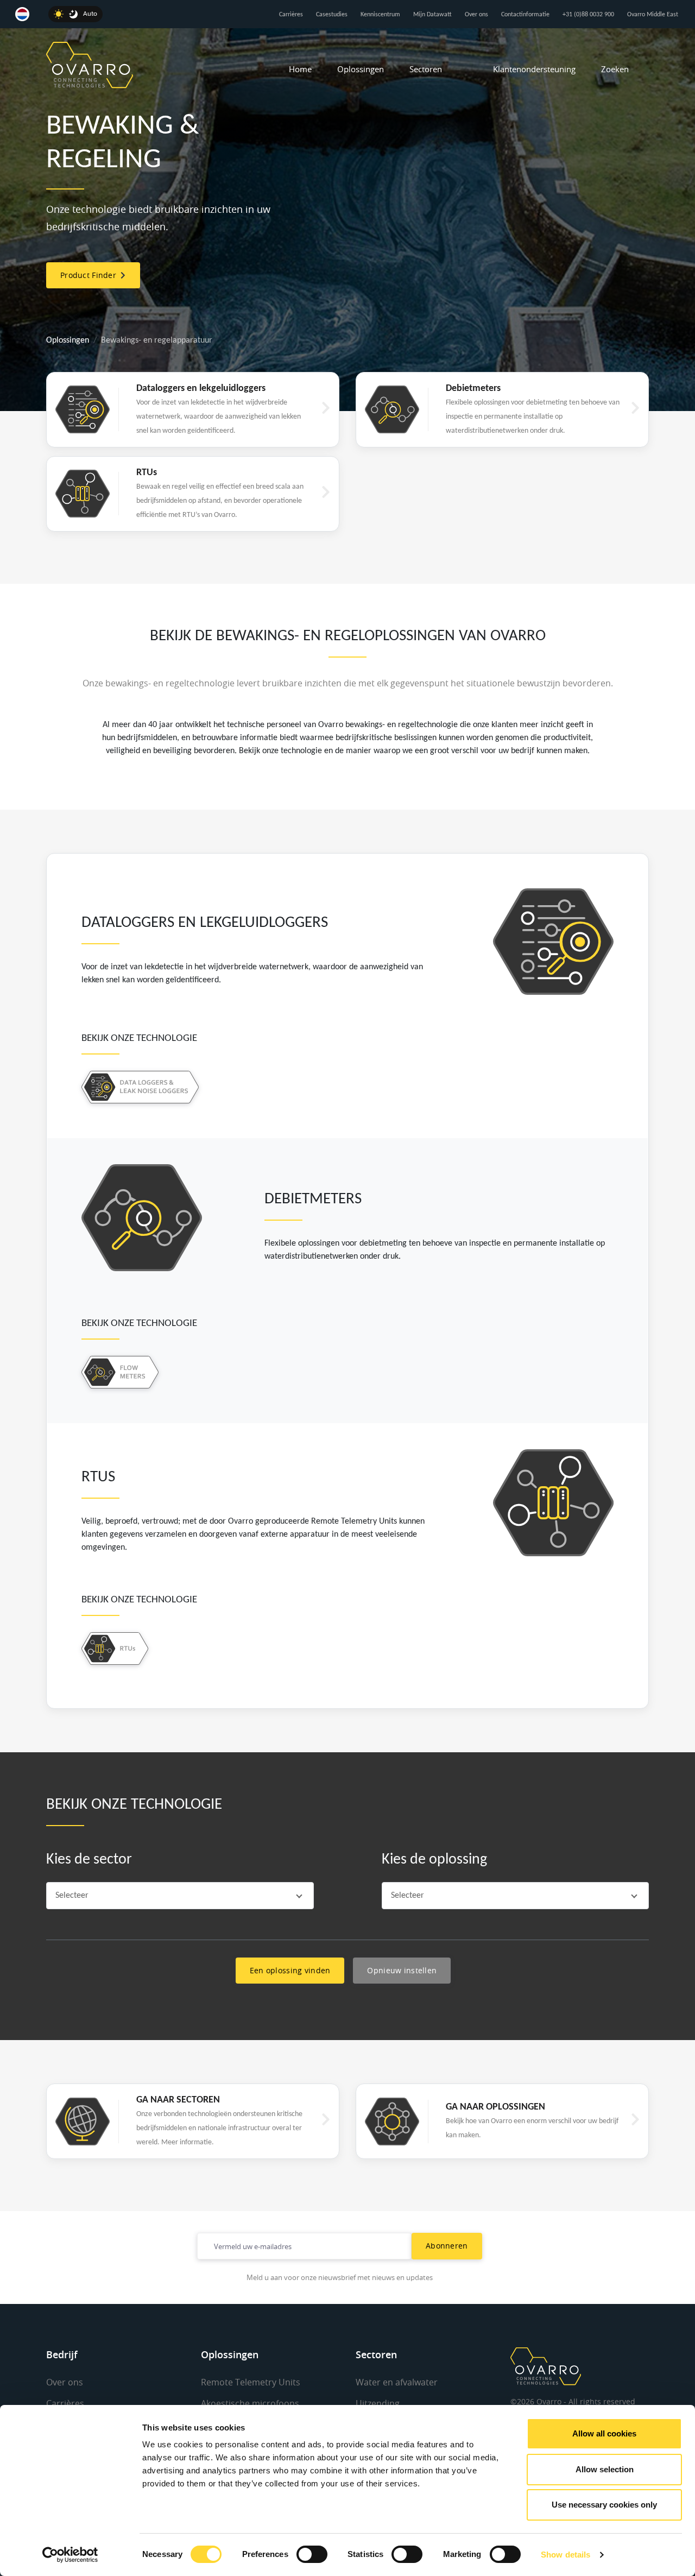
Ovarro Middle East (653, 15)
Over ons (476, 15)
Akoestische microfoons (250, 2403)
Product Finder (90, 275)
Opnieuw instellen (402, 1970)
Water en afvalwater (397, 2382)
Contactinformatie (525, 15)
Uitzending (378, 2403)
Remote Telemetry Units (251, 2382)
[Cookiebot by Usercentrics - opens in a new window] (70, 2555)
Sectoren (426, 69)
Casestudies (332, 15)
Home (300, 69)
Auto (90, 14)
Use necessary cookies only (604, 2505)
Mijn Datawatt (432, 15)
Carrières (291, 15)
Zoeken (615, 69)
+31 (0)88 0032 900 (588, 15)
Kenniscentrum (380, 15)
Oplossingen (361, 69)
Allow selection (605, 2469)
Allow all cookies (604, 2433)
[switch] (312, 2554)
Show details (566, 2555)
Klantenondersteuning (534, 69)
